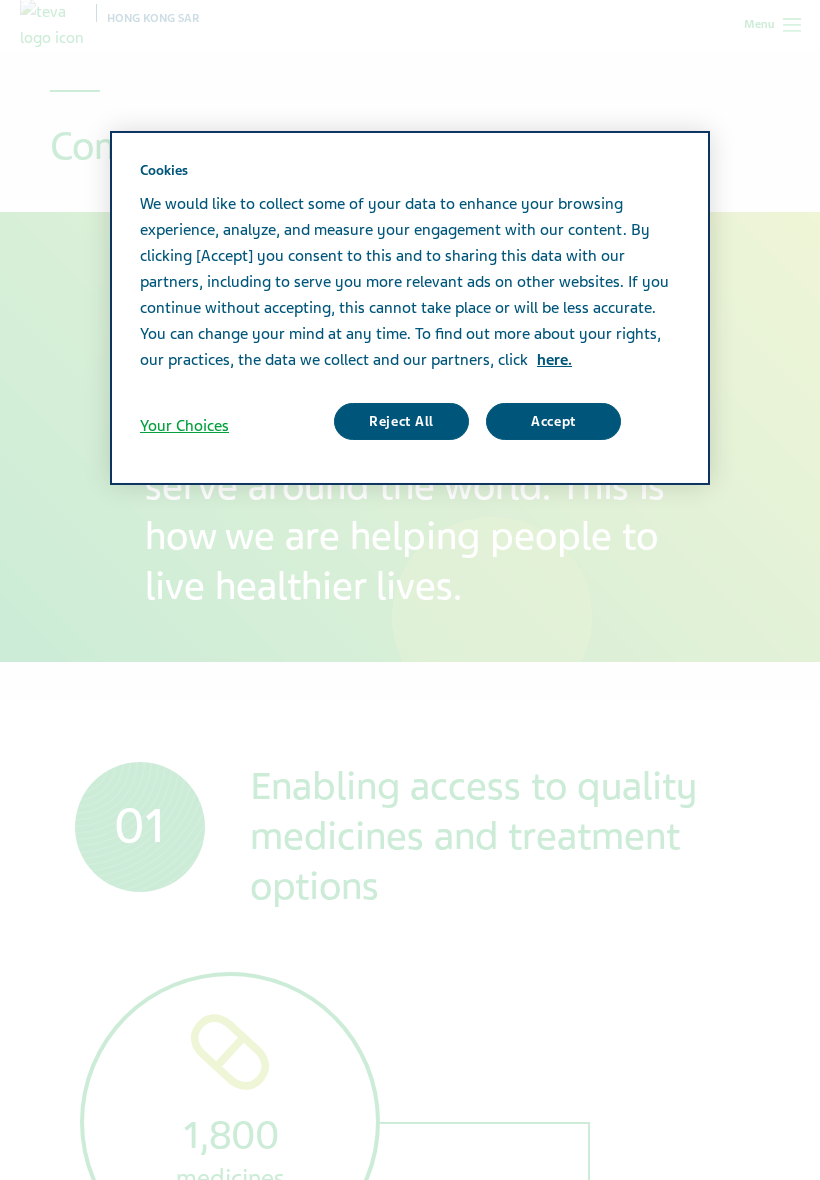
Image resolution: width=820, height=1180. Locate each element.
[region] (410, 308)
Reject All (401, 421)
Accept (553, 421)
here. (554, 360)
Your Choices (184, 426)
